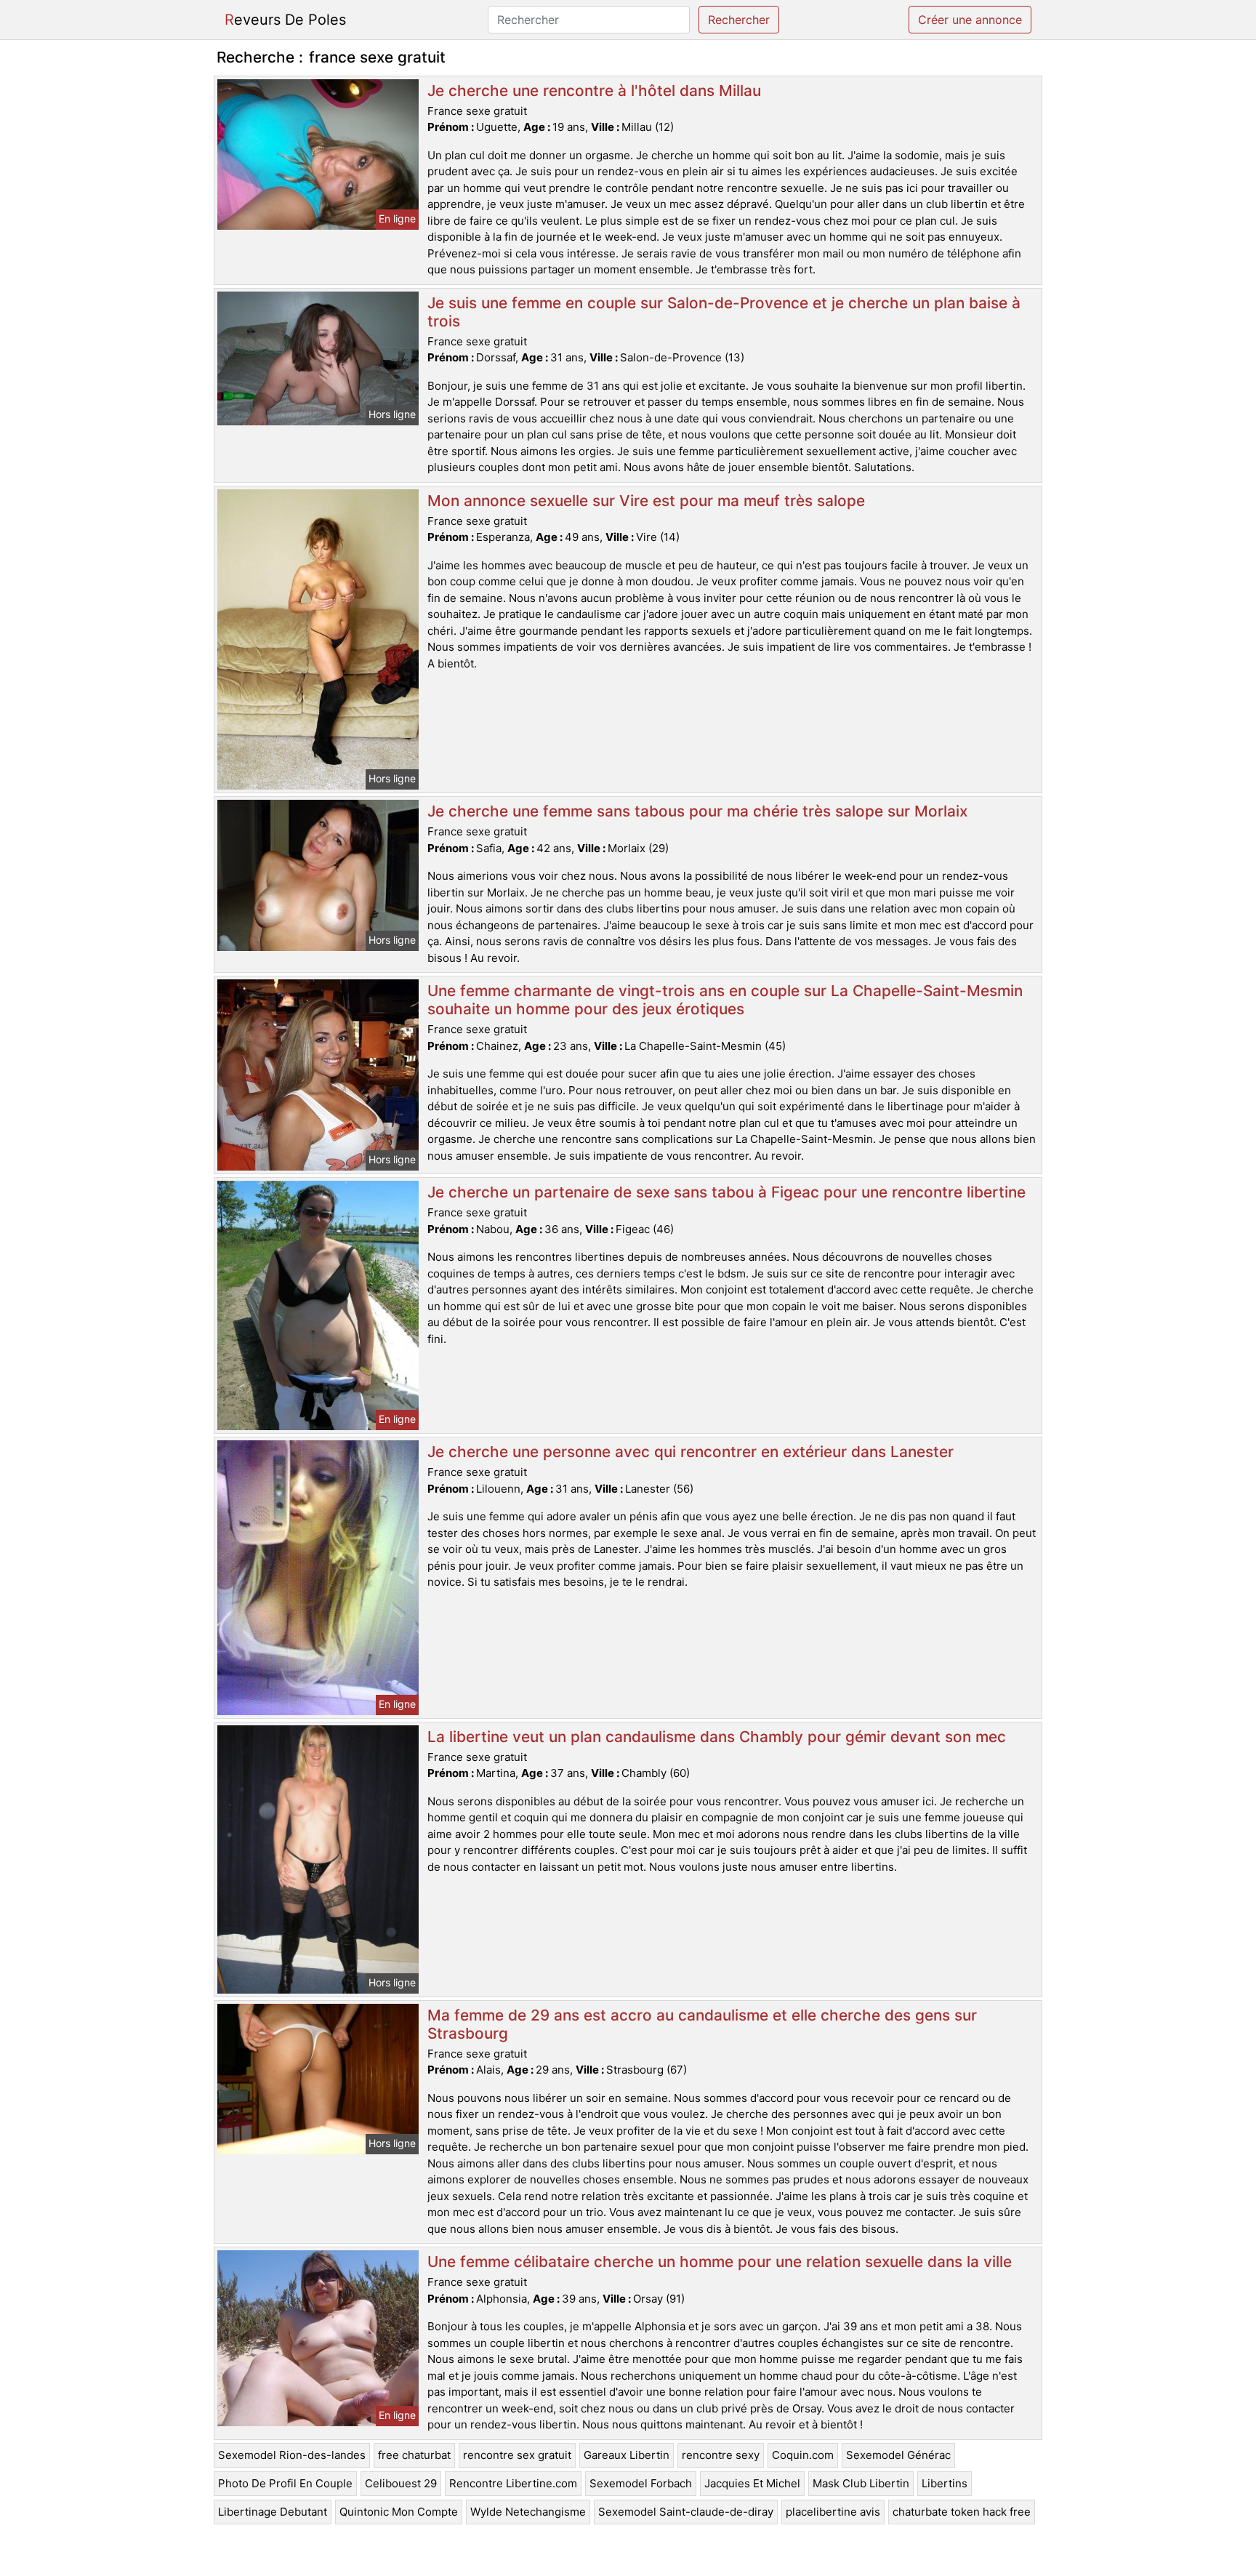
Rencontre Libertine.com (513, 2483)
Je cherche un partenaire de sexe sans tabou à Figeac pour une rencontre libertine (726, 1192)
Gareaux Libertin (627, 2455)
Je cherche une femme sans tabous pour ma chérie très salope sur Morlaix (697, 811)
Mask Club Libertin (861, 2483)
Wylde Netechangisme (528, 2512)
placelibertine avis (833, 2512)
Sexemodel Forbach (641, 2483)
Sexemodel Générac (898, 2455)
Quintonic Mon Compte (399, 2512)
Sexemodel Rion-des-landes (292, 2455)
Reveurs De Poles (285, 20)
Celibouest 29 (401, 2483)
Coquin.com (803, 2455)
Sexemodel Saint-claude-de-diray (686, 2512)
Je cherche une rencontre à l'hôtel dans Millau (594, 91)
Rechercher (739, 20)
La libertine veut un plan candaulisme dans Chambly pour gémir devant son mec (717, 1737)
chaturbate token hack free (962, 2512)
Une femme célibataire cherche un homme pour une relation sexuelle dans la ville (720, 2262)
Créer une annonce (970, 20)
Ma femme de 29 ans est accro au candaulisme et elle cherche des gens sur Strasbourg (702, 2024)
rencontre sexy (721, 2455)
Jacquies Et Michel (752, 2483)
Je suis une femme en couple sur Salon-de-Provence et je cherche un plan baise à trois (724, 312)
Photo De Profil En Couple (285, 2483)
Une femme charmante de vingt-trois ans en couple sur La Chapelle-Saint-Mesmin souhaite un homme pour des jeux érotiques (725, 1000)
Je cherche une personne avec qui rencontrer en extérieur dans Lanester (691, 1452)
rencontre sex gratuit (517, 2455)
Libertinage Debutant (273, 2512)
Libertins (945, 2483)
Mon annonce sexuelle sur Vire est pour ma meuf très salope (646, 501)
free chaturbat (414, 2455)
